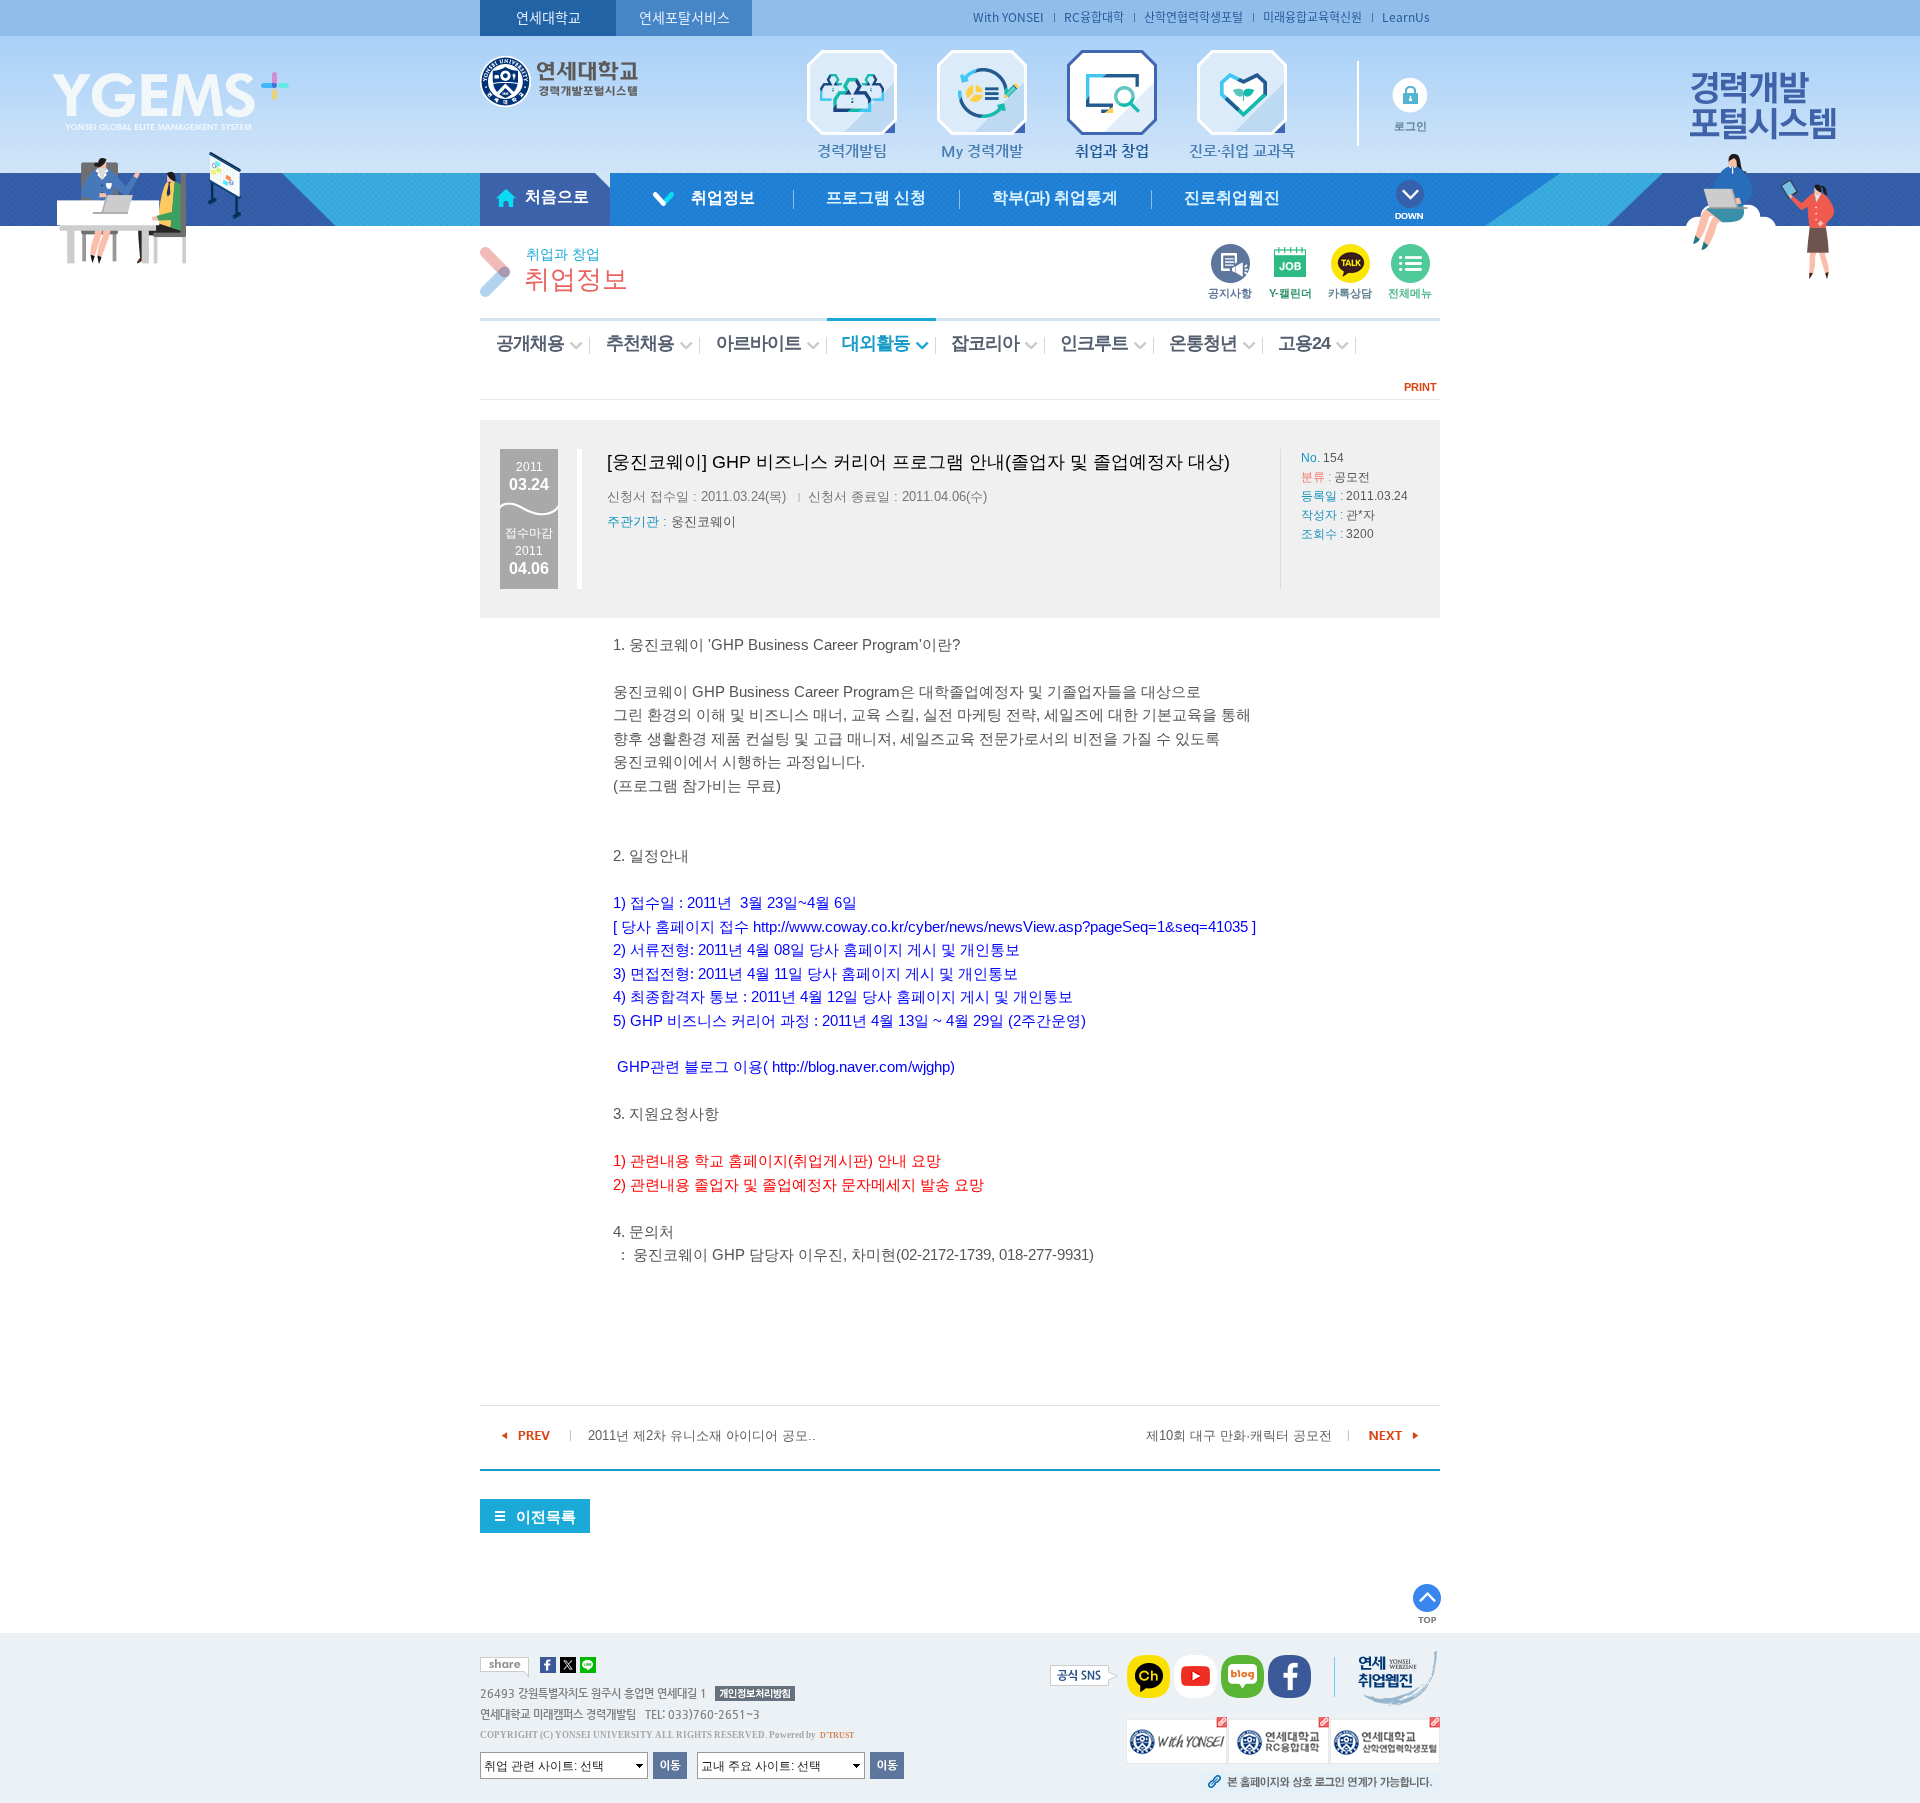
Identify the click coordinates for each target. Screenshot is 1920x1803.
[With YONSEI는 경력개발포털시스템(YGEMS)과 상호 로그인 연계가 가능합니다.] (1176, 1740)
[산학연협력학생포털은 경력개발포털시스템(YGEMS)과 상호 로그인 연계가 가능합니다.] (1385, 1740)
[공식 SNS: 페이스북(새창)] (1289, 1676)
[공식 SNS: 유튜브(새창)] (1195, 1676)
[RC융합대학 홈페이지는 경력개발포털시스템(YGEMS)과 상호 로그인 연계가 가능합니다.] (1278, 1740)
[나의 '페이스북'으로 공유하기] (548, 1665)
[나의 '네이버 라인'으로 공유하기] (588, 1665)
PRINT (1420, 387)
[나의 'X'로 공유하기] (568, 1665)
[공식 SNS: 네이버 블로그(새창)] (1242, 1676)
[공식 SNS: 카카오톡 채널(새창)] (1148, 1676)
